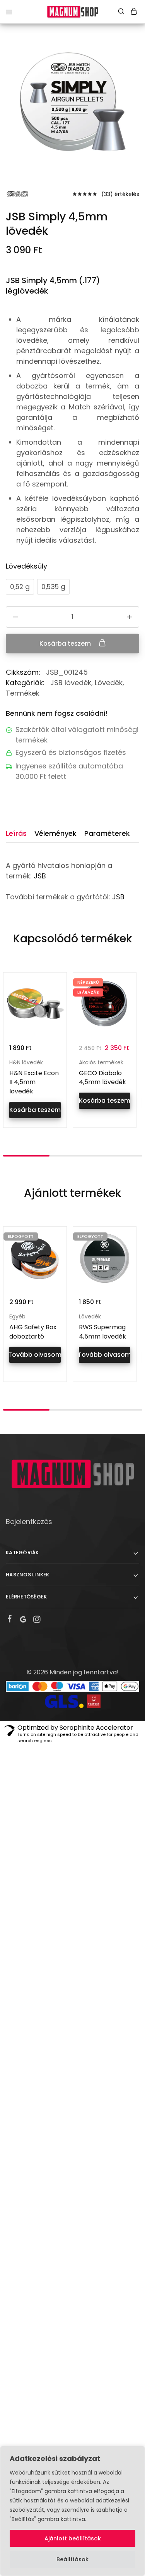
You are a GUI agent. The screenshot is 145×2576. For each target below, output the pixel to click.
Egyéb (17, 1316)
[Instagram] (37, 1621)
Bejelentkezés (29, 1522)
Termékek (23, 693)
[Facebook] (10, 1620)
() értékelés (120, 194)
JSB (40, 876)
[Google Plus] (23, 1621)
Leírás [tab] (16, 833)
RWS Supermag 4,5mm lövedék (102, 1332)
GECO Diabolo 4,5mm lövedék (102, 1078)
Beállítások (72, 2559)
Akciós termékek (101, 1062)
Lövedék (109, 683)
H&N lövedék (26, 1062)
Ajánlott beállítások (73, 2538)
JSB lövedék (71, 683)
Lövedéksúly (26, 566)
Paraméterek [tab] (107, 833)
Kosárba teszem (66, 644)
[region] (72, 2511)
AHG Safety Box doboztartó (33, 1332)
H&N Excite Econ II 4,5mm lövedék (34, 1082)
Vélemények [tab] (55, 833)
